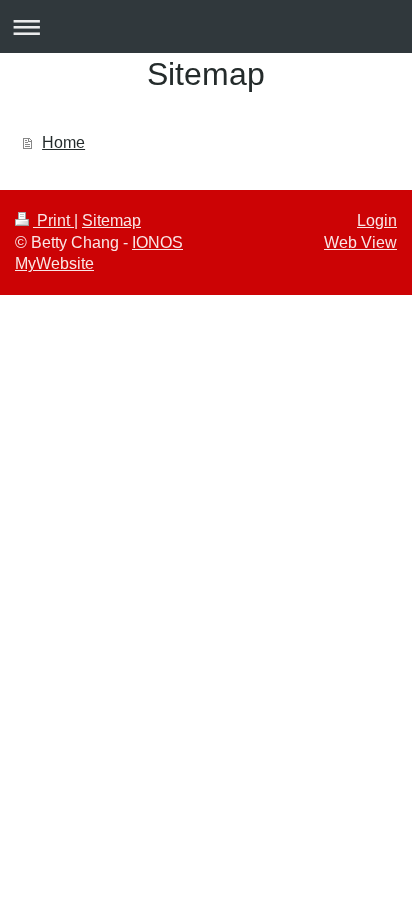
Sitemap (111, 220)
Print (53, 220)
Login (377, 220)
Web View (360, 242)
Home (63, 142)
